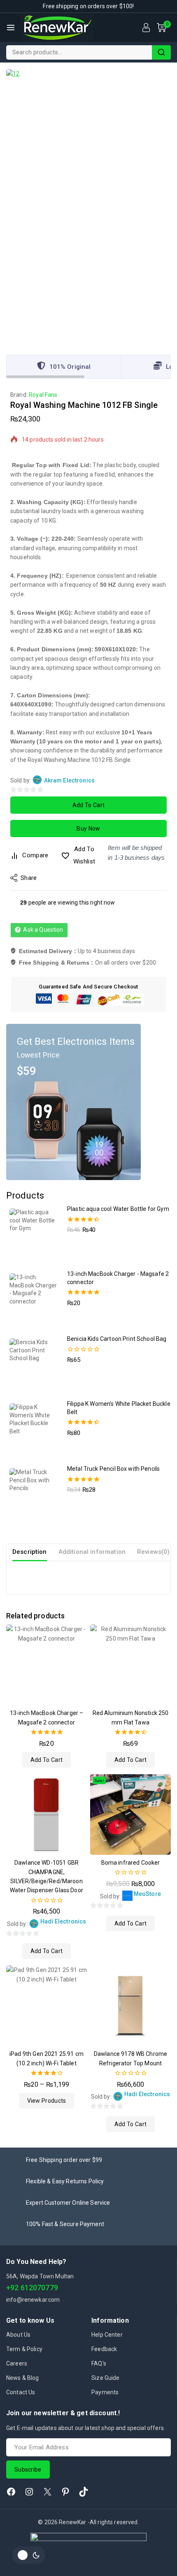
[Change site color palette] (29, 2555)
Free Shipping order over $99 (64, 2160)
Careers (17, 2363)
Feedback (104, 2349)
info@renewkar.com (33, 2300)
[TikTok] (84, 2492)
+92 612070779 (32, 2288)
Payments (105, 2392)
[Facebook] (11, 2492)
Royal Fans (43, 395)
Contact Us (21, 2392)
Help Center (107, 2335)
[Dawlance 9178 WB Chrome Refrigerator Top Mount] (130, 2006)
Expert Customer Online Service (68, 2203)
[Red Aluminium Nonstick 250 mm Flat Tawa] (130, 1665)
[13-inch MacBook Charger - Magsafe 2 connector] (47, 1665)
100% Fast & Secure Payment (65, 2224)
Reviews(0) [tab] (154, 1552)
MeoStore (147, 1894)
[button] (47, 1760)
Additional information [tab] (92, 1552)
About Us (18, 2335)
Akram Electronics (70, 780)
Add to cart (88, 805)
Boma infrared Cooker (131, 1863)
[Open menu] (11, 28)
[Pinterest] (65, 2492)
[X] (47, 2492)
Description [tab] (30, 1552)
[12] (88, 206)
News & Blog (23, 2378)
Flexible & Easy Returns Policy (65, 2181)
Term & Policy (24, 2349)
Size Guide (106, 2378)
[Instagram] (29, 2492)
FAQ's (99, 2363)
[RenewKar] (57, 28)
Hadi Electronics (63, 1921)
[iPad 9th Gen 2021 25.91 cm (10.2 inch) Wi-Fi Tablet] (47, 2006)
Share (29, 878)
